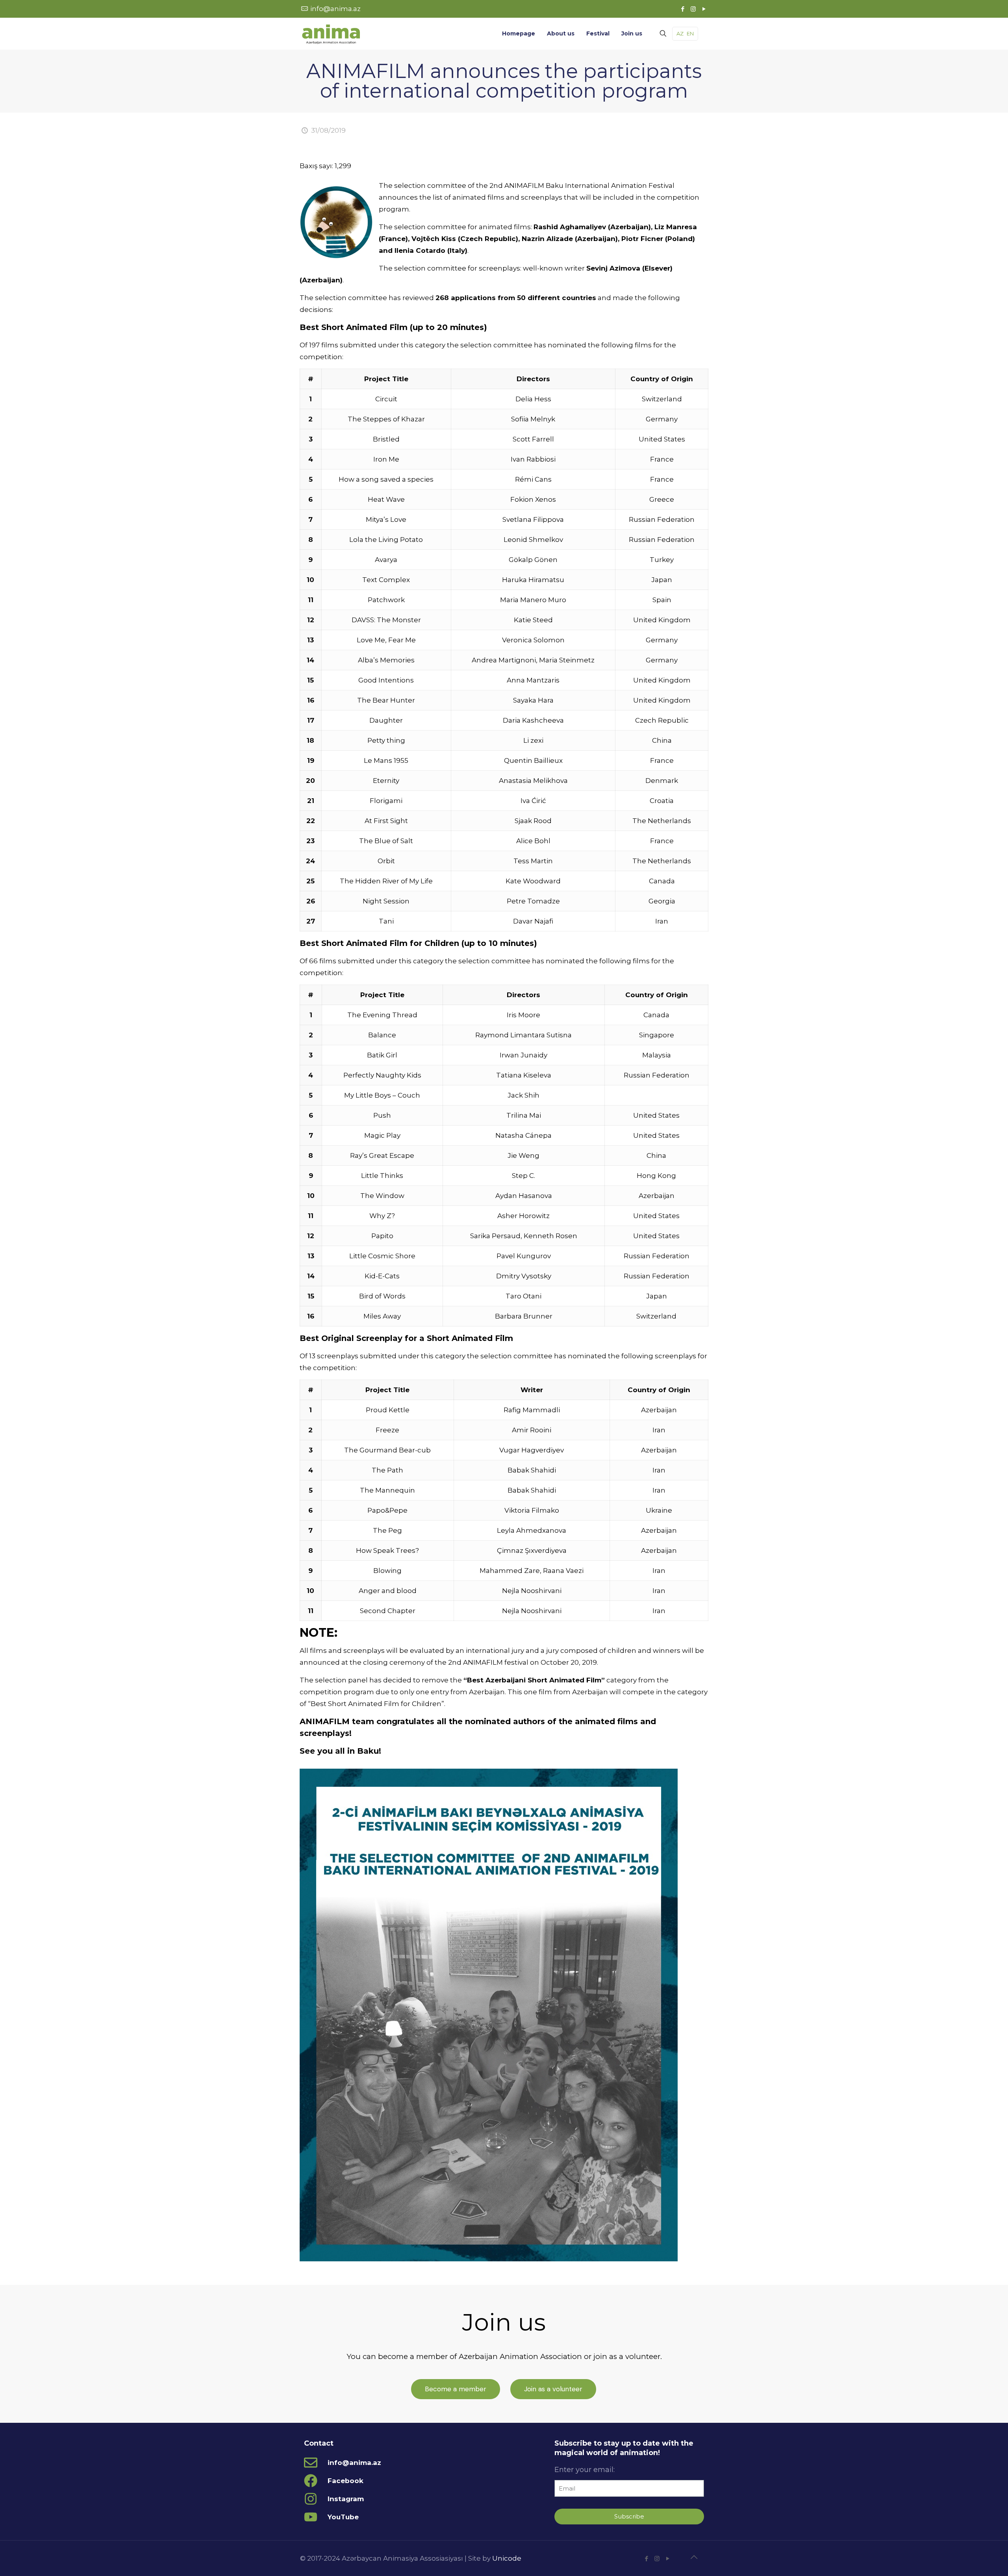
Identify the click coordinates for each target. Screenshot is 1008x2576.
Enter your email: (585, 2470)
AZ (680, 33)
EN (690, 33)
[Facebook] (683, 9)
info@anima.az (335, 9)
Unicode (507, 2558)
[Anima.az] (331, 33)
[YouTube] (704, 9)
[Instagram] (693, 9)
